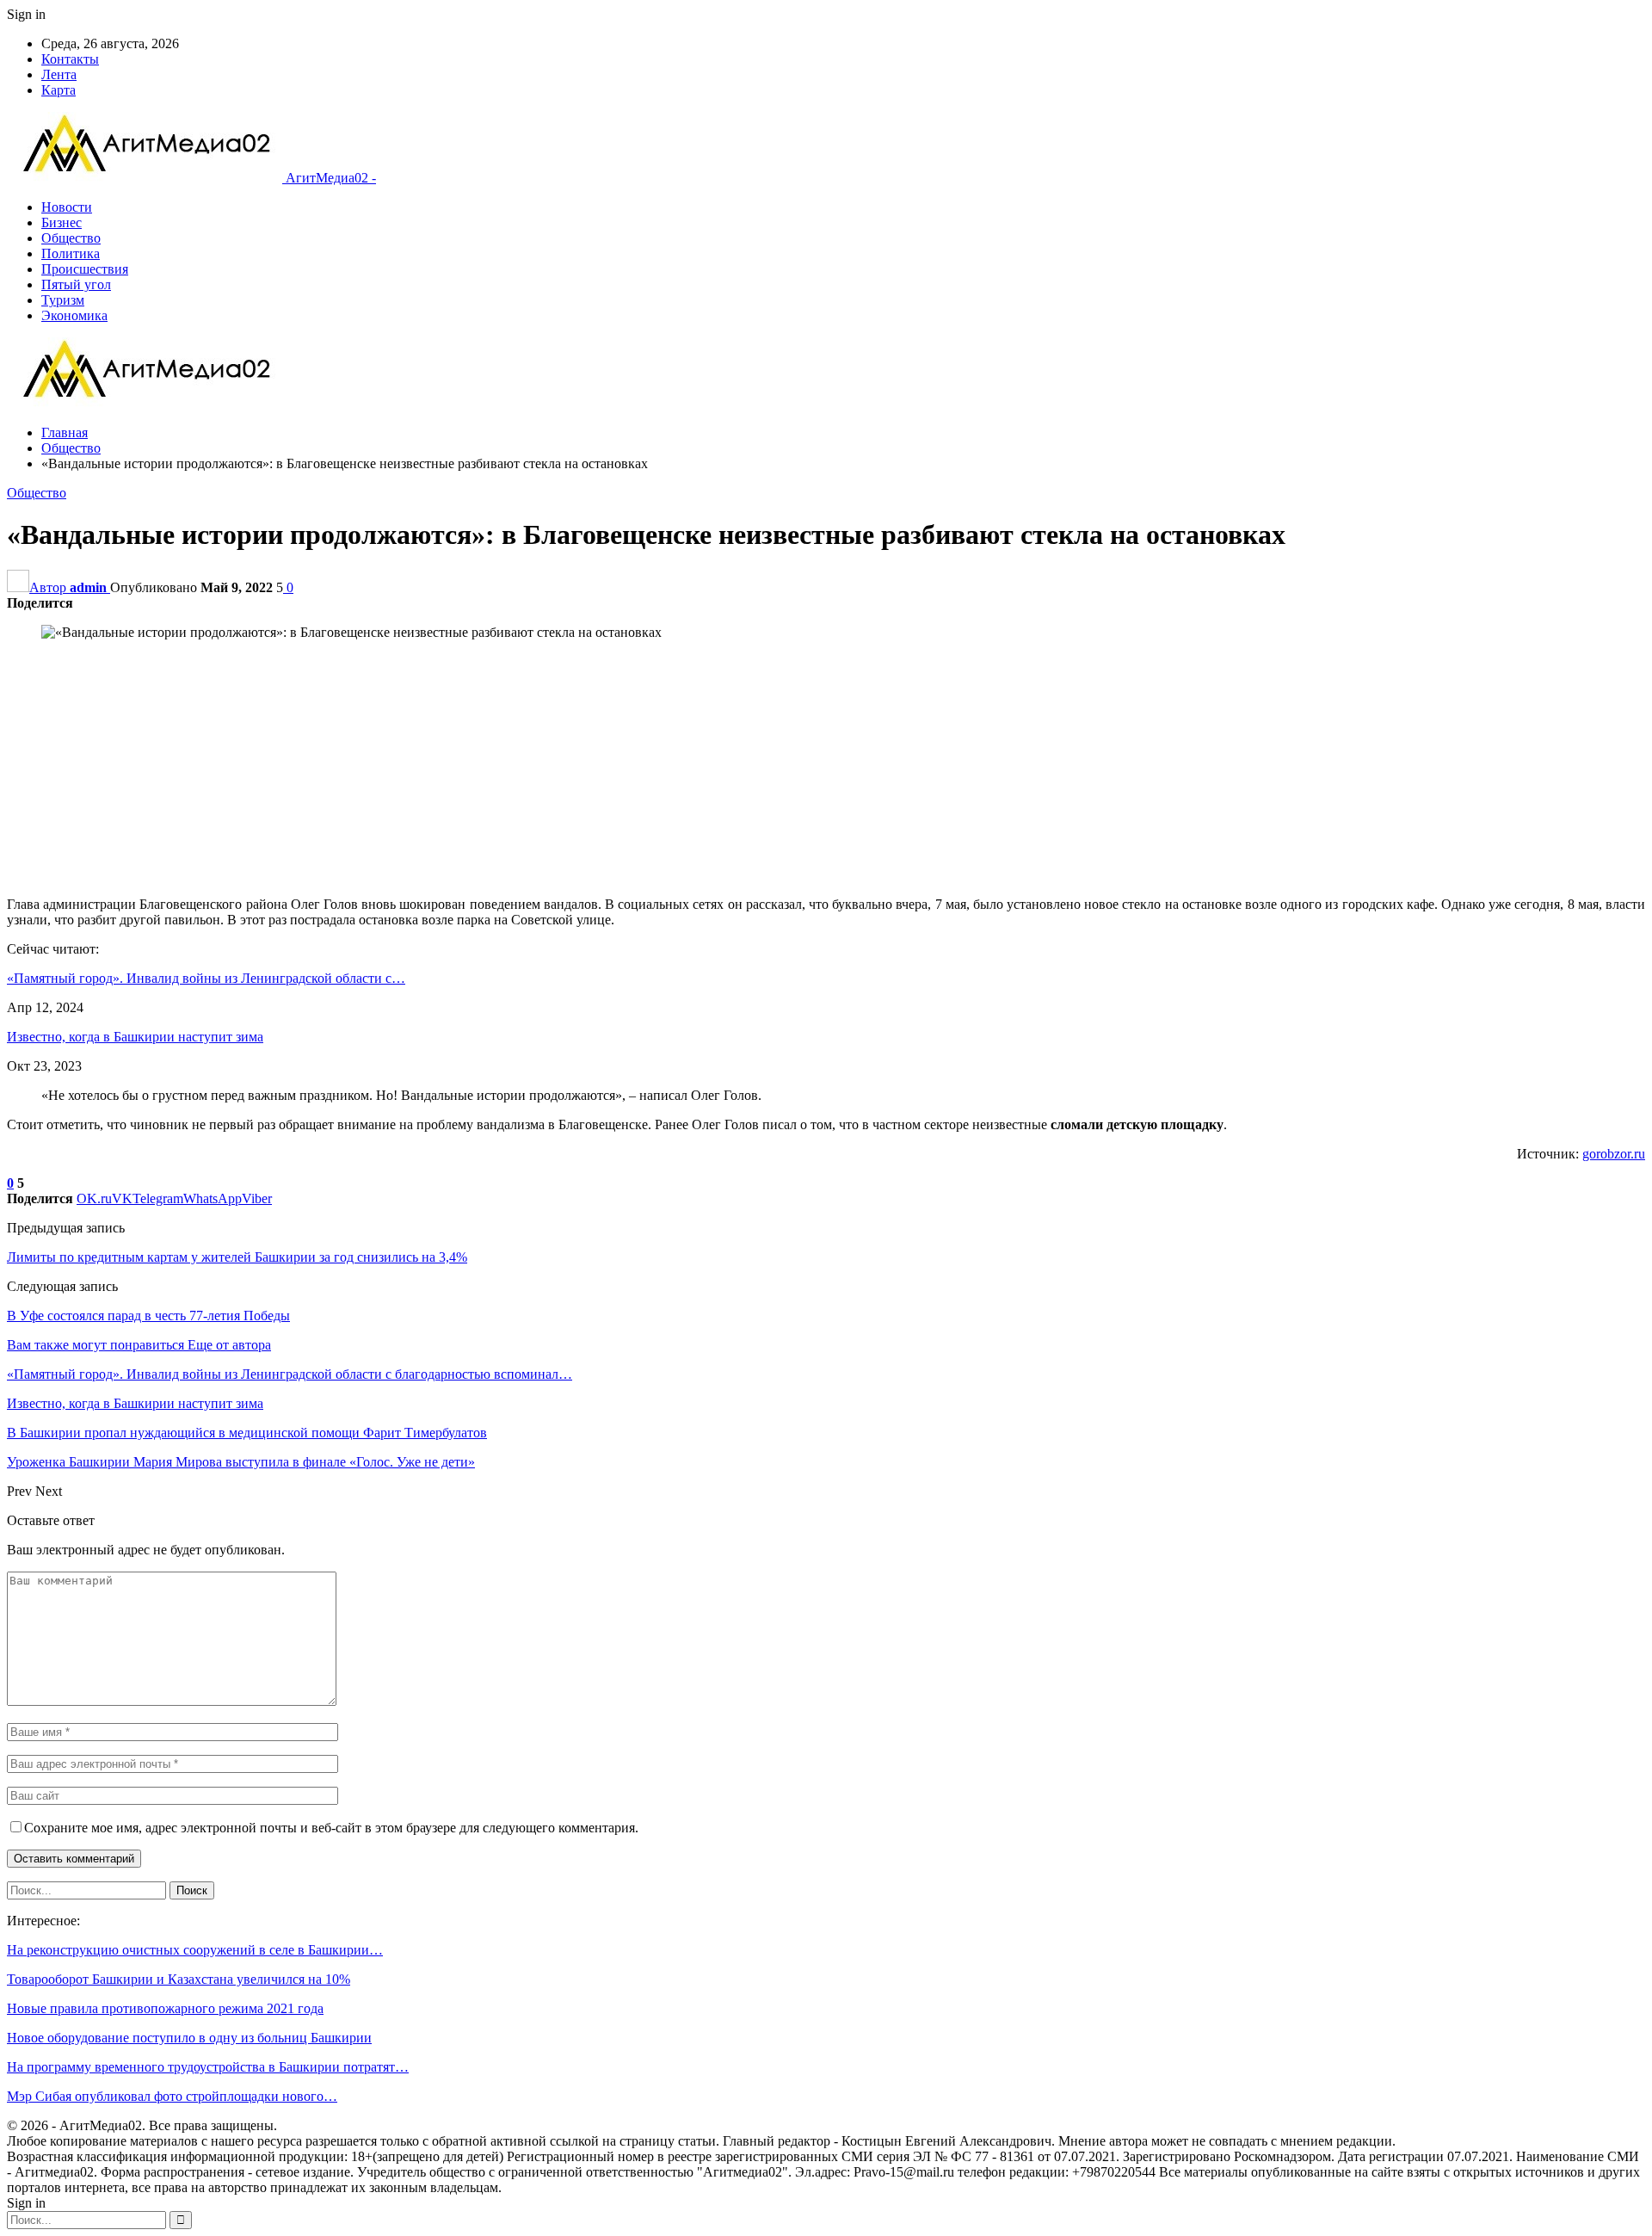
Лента (59, 74)
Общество (71, 238)
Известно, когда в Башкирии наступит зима (135, 1037)
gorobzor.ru (1614, 1154)
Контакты (70, 59)
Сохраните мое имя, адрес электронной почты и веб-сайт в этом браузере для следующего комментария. (331, 1828)
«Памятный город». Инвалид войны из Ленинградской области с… (206, 978)
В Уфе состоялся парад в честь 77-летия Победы (148, 1316)
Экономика (74, 315)
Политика (71, 253)
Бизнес (62, 222)
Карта (59, 90)
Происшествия (85, 269)
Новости (67, 207)
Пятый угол (76, 284)
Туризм (63, 300)
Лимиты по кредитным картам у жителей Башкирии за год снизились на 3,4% (237, 1257)
